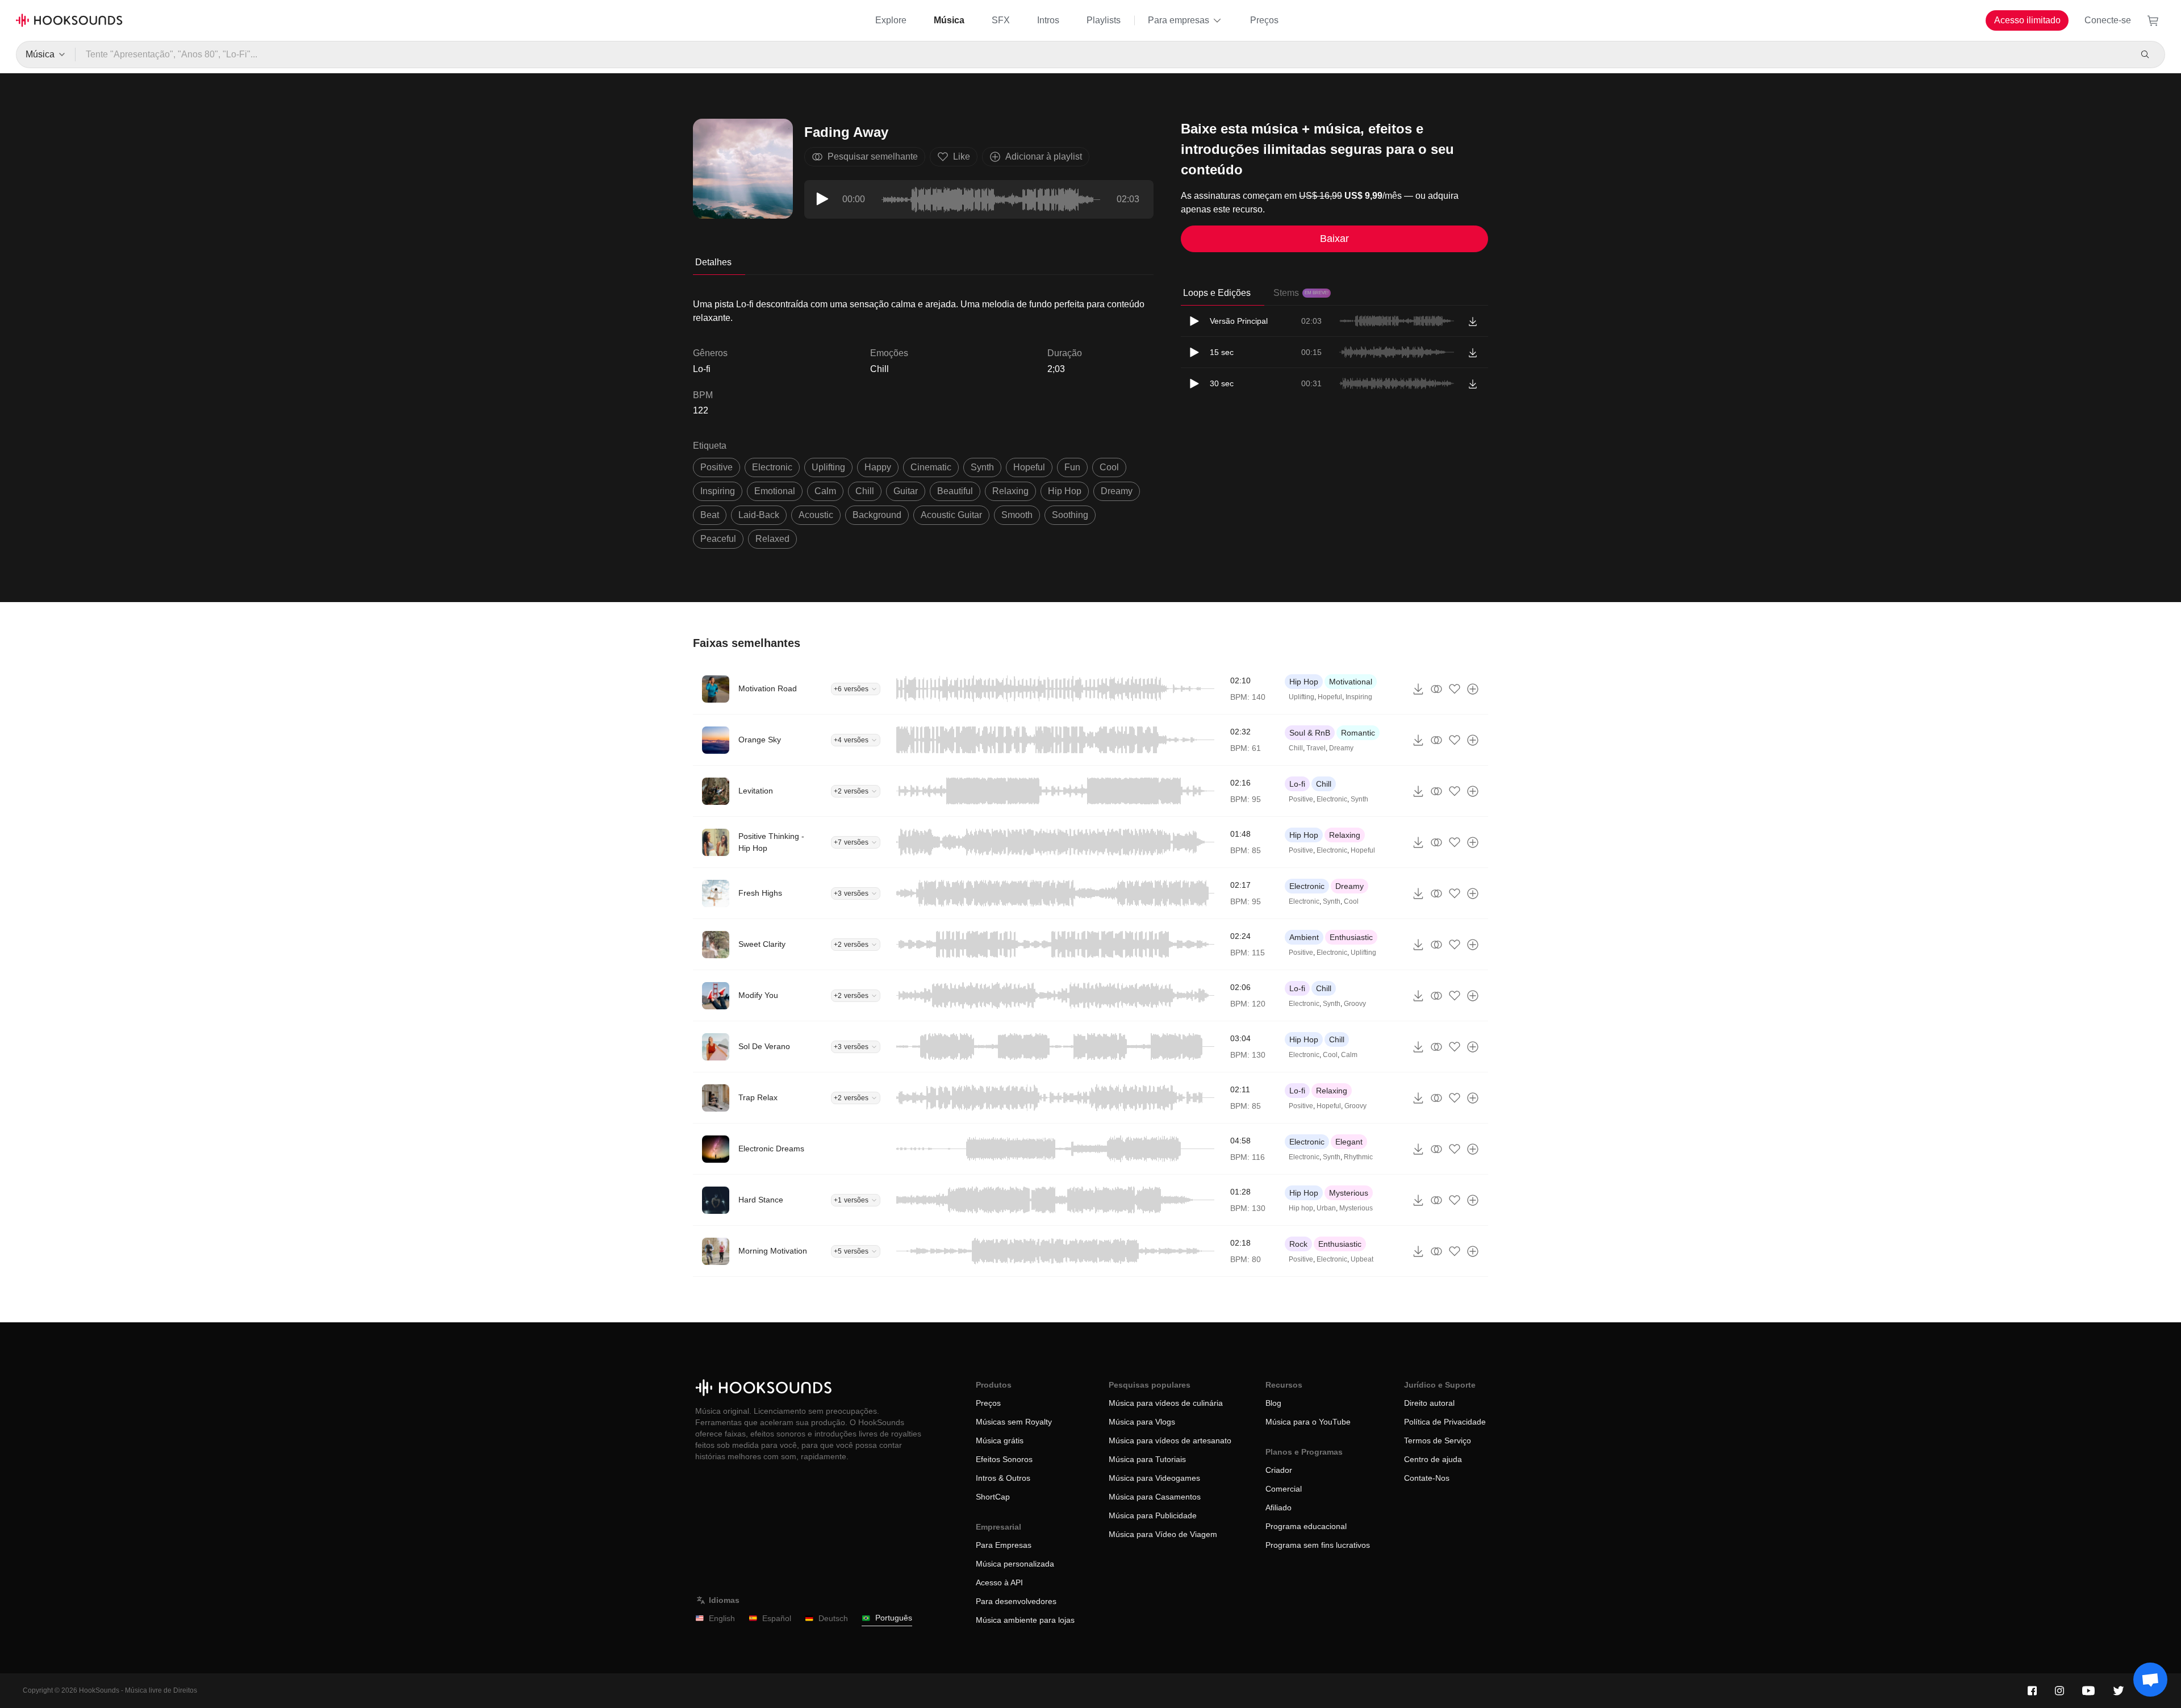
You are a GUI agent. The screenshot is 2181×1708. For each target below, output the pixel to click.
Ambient (1304, 937)
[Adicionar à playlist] (1473, 689)
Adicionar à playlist (1044, 156)
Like (962, 156)
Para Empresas (1004, 1545)
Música (949, 20)
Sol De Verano (764, 1046)
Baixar (1334, 239)
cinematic (931, 467)
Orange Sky (760, 740)
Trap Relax (758, 1097)
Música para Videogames (1154, 1478)
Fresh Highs (760, 893)
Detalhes (713, 262)
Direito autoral (1429, 1403)
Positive (1301, 799)
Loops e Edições (1217, 293)
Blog (1273, 1403)
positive (716, 467)
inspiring (718, 491)
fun (1072, 467)
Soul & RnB (1310, 733)
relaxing (1010, 491)
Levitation (756, 791)
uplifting (828, 467)
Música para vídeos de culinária (1166, 1403)
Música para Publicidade (1153, 1515)
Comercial (1284, 1489)
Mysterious (1349, 1193)
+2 (851, 791)
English (722, 1618)
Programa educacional (1306, 1526)
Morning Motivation (773, 1251)
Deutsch (833, 1618)
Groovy (1355, 1004)
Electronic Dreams (771, 1149)
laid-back (759, 515)
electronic (772, 467)
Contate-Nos (1427, 1478)
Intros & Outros (1003, 1478)
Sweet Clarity (762, 944)
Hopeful (1330, 697)
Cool (1351, 901)
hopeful (1029, 467)
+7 (851, 842)
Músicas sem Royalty (1014, 1422)
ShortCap (993, 1497)
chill (865, 491)
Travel (1316, 748)
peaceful (718, 539)
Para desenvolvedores (1016, 1601)
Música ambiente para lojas (1025, 1620)
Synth (1359, 799)
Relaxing (1345, 835)
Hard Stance (761, 1200)
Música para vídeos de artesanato (1170, 1440)
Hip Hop (1304, 682)
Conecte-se (2108, 20)
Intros (1048, 20)
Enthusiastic (1351, 937)
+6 (851, 689)
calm (825, 491)
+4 (851, 740)
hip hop (1065, 491)
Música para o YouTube (1308, 1422)
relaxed (772, 539)
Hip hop (1301, 1208)
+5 (851, 1251)
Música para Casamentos (1155, 1497)
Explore (891, 20)
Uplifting (1302, 697)
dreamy (1117, 491)
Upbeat (1362, 1259)
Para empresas (1179, 20)
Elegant (1349, 1142)
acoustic (816, 515)
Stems (1301, 293)
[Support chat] (2150, 1680)
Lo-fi (1297, 784)
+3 (851, 893)
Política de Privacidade (1445, 1422)
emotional (775, 491)
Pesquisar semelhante (873, 156)
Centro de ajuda (1433, 1459)
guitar (906, 491)
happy (878, 467)
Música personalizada (1015, 1564)
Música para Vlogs (1142, 1422)
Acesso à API (999, 1582)
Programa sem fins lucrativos (1318, 1545)
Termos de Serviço (1438, 1440)
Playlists (1104, 20)
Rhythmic (1358, 1157)
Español (777, 1618)
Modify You (758, 995)
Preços (1264, 20)
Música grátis (1000, 1440)
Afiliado (1278, 1507)
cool (1109, 467)
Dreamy (1341, 748)
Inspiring (1359, 697)
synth (982, 467)
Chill (879, 369)
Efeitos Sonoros (1004, 1459)
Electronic (1332, 799)
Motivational (1351, 682)
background (877, 515)
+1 (851, 1200)
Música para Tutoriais (1147, 1459)
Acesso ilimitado (2027, 20)
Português (894, 1618)
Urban (1326, 1208)
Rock (1298, 1244)
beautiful (955, 491)
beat (710, 515)
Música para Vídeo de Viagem (1163, 1534)
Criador (1279, 1470)
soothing (1070, 515)
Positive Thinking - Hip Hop (771, 842)
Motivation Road (768, 688)
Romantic (1358, 733)
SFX (1001, 20)
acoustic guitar (951, 515)
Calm (1349, 1055)
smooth (1017, 515)
